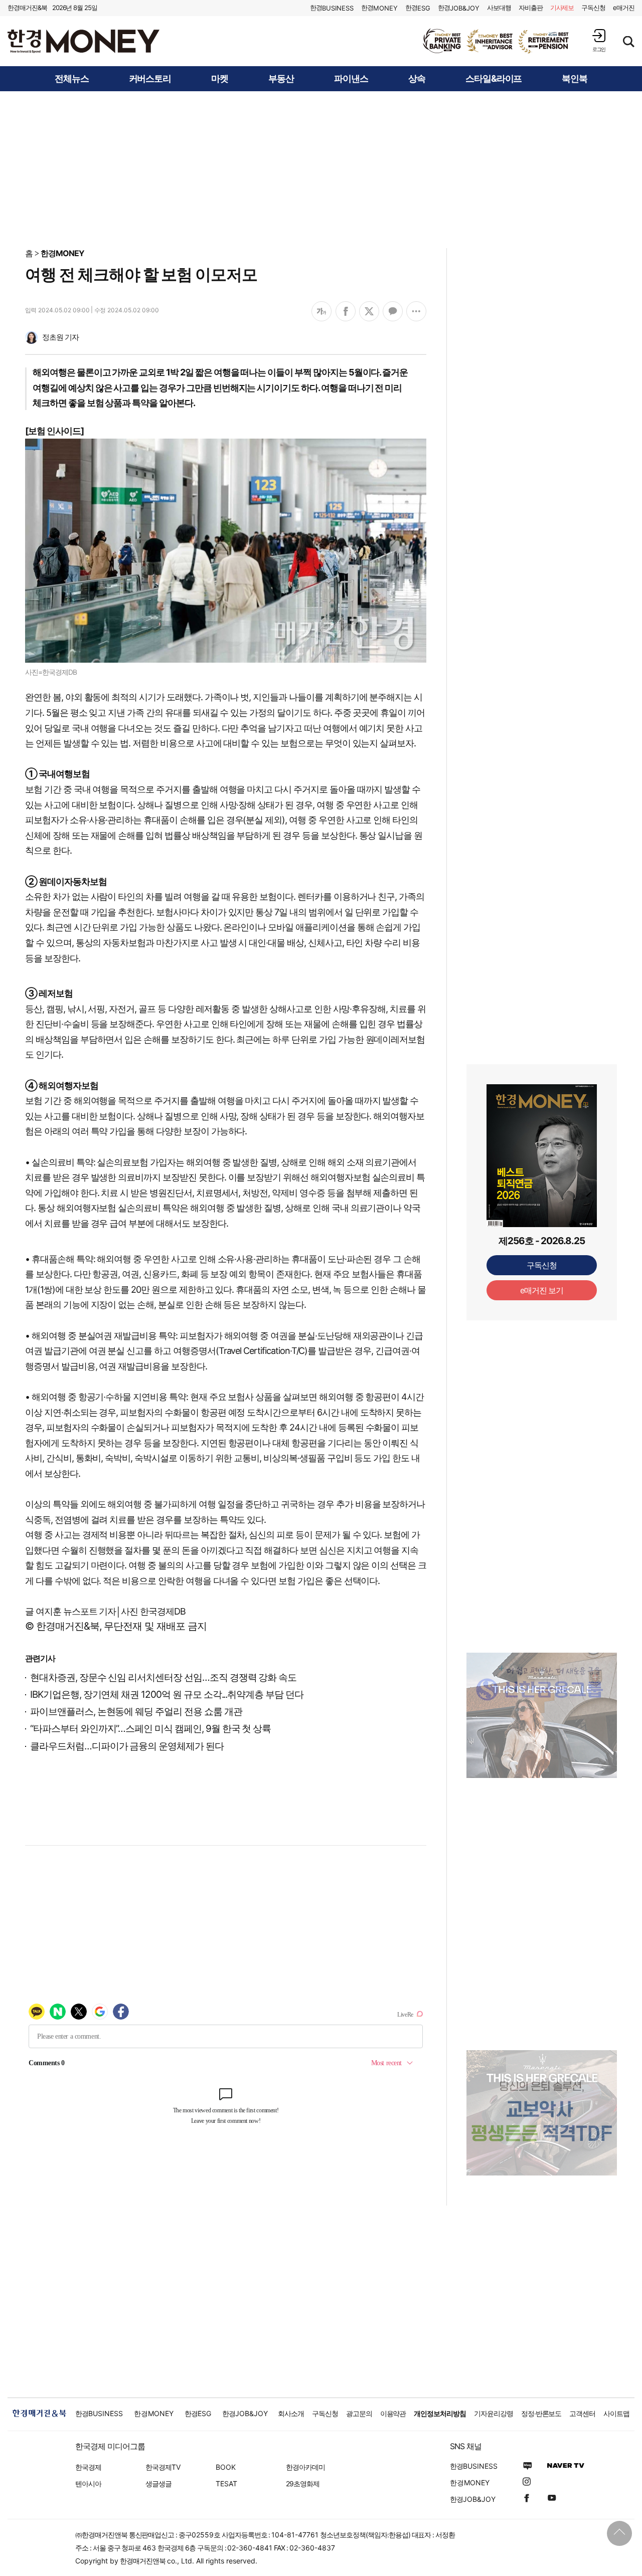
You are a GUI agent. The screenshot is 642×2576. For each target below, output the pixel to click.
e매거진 (624, 8)
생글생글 (158, 2484)
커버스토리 (150, 79)
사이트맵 (616, 2413)
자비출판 (531, 8)
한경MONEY (62, 253)
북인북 (575, 79)
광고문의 (359, 2413)
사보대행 (499, 8)
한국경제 (88, 2467)
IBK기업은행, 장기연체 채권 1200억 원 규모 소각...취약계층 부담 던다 (167, 1695)
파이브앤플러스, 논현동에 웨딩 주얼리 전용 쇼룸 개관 (136, 1712)
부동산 (281, 79)
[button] (599, 40)
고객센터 (582, 2413)
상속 (417, 79)
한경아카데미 (305, 2467)
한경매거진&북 (27, 8)
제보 (562, 8)
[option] (497, 41)
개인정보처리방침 (440, 2413)
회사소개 (291, 2413)
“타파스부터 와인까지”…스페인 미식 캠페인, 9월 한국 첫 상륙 (150, 1729)
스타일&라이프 (494, 79)
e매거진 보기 (542, 1290)
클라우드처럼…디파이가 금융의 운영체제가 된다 (127, 1746)
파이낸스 (351, 79)
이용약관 (393, 2413)
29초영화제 (303, 2484)
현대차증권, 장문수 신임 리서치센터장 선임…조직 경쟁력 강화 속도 (163, 1677)
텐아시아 (88, 2484)
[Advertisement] (321, 169)
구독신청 (593, 8)
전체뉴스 (72, 79)
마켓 (220, 79)
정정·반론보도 (541, 2413)
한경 (332, 8)
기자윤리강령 (494, 2413)
